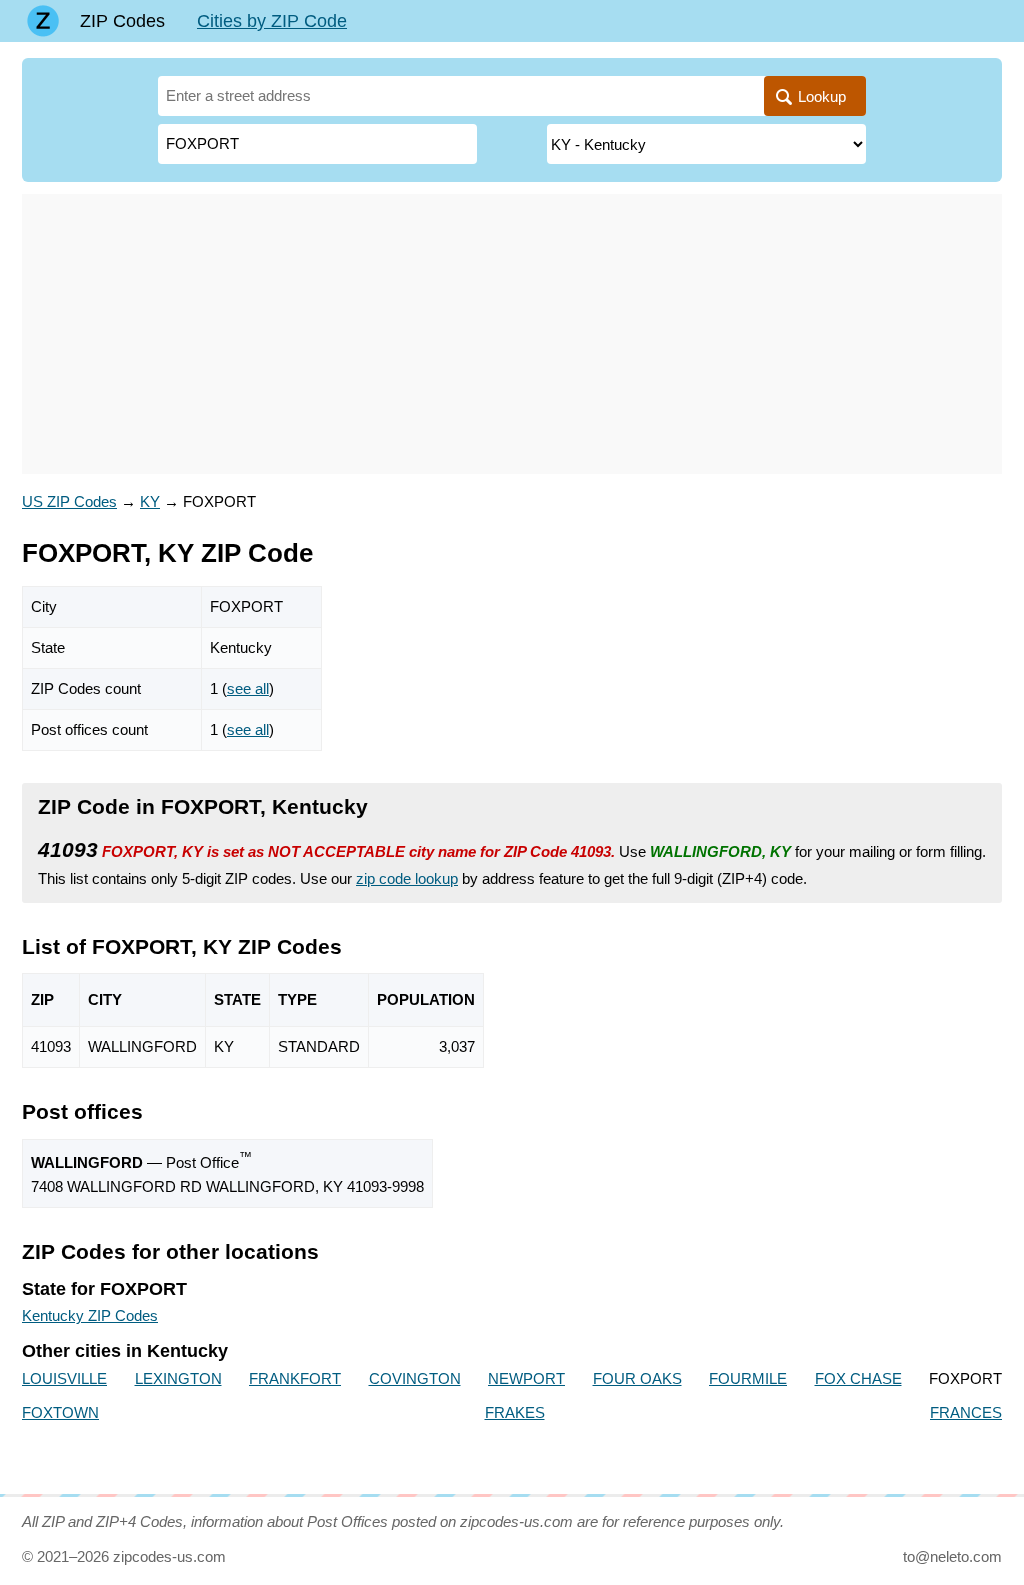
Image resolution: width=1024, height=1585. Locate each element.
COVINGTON (415, 1378)
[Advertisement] (512, 334)
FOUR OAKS (637, 1378)
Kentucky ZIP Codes (90, 1315)
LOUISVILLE (64, 1378)
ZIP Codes (122, 21)
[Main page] (43, 21)
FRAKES (515, 1412)
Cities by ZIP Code (272, 21)
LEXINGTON (178, 1378)
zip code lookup (407, 878)
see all (248, 688)
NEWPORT (526, 1378)
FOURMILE (748, 1378)
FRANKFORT (295, 1378)
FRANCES (966, 1412)
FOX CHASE (858, 1378)
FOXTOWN (60, 1412)
